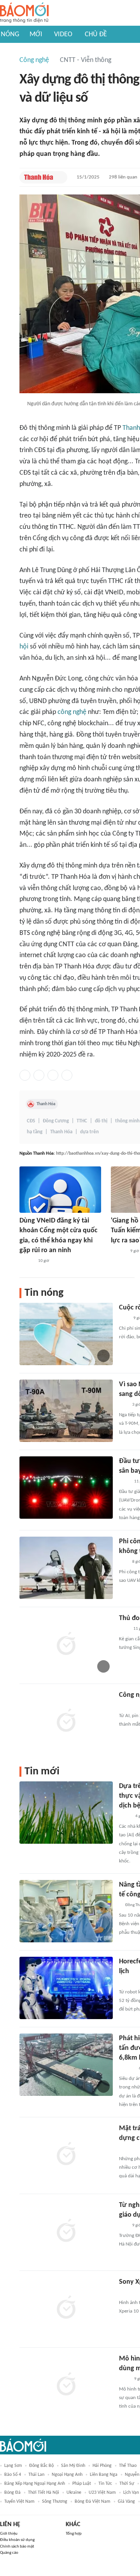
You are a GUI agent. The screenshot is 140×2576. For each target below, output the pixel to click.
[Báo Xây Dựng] (128, 2149)
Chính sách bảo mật (17, 2547)
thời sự (127, 2484)
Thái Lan (36, 2475)
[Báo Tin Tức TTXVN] (124, 1482)
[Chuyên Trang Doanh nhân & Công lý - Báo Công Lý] (26, 1261)
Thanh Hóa (46, 1104)
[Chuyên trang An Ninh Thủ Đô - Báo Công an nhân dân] (123, 1405)
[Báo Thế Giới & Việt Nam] (125, 1816)
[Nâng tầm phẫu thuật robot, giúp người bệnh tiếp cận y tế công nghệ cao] (66, 1911)
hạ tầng (35, 1132)
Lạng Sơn (13, 2466)
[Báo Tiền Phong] (118, 1251)
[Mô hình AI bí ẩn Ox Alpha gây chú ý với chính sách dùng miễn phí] (66, 2385)
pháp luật (82, 2484)
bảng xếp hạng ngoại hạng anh (35, 2484)
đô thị (101, 1121)
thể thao (128, 2466)
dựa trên (89, 1132)
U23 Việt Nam (102, 2493)
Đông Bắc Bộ (41, 2466)
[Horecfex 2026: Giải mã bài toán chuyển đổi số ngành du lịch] (66, 1988)
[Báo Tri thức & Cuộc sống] (128, 1706)
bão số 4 (13, 2475)
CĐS (31, 1121)
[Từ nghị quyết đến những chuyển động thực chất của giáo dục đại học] (66, 2231)
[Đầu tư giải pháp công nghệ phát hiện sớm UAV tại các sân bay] (66, 1488)
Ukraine (74, 2493)
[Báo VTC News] (128, 2293)
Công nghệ (34, 60)
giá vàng (126, 2502)
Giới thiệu (9, 2534)
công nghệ (72, 712)
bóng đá (12, 2493)
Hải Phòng (102, 2466)
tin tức (105, 2484)
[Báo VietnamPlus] (129, 1982)
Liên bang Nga (104, 2475)
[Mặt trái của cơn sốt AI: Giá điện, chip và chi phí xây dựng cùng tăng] (66, 2155)
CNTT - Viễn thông (86, 60)
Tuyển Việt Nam (19, 2502)
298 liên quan (123, 177)
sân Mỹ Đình (73, 2466)
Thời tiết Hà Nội (44, 2493)
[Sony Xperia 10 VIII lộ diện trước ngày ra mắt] (66, 2308)
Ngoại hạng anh (67, 2475)
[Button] (59, 177)
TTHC (82, 1121)
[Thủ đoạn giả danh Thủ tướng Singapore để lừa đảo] (66, 1645)
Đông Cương (56, 1121)
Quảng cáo (9, 2553)
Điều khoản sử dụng (17, 2540)
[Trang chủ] (24, 13)
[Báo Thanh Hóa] (39, 177)
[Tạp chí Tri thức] (124, 1318)
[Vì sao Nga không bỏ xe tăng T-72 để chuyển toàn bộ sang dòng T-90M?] (66, 1411)
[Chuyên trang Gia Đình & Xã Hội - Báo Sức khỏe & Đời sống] (127, 2069)
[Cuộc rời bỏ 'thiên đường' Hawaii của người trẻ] (66, 1334)
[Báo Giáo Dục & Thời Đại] (123, 1562)
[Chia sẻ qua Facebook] (25, 1075)
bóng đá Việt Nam (93, 2502)
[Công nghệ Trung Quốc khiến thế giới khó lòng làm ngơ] (66, 1721)
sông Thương (55, 2502)
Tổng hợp (74, 2534)
